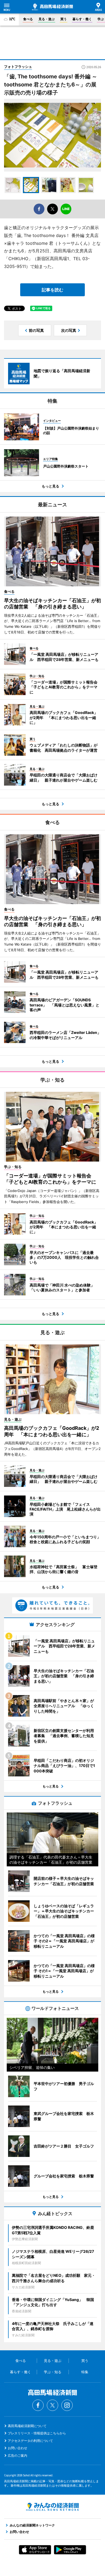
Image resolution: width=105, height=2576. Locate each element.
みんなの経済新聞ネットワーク (52, 2507)
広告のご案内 (17, 2455)
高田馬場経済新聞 (52, 7)
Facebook (38, 2405)
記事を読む (52, 290)
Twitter (52, 2405)
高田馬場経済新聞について (27, 2426)
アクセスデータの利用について (30, 2441)
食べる (28, 19)
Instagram (67, 2405)
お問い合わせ (17, 2448)
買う (64, 19)
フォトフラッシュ (18, 67)
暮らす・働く (82, 19)
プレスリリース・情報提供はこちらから (37, 2433)
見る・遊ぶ (47, 19)
